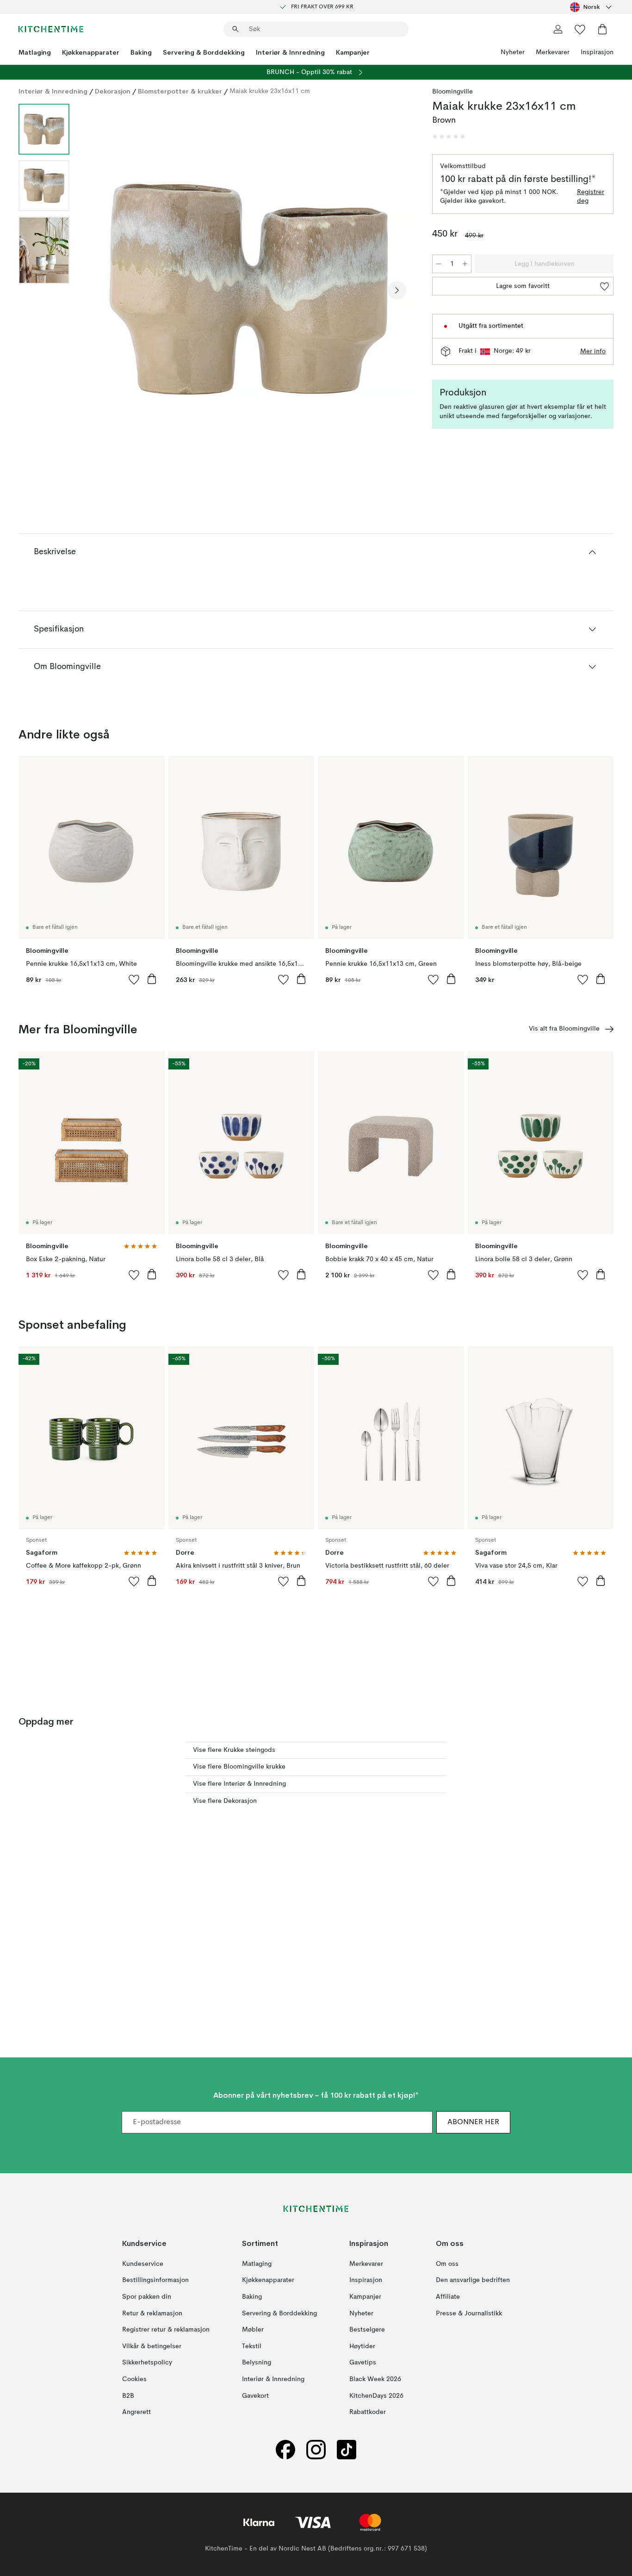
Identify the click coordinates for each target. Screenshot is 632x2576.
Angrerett (136, 2412)
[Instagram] (316, 2450)
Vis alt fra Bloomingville (564, 1029)
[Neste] (397, 290)
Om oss (447, 2264)
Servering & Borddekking (204, 52)
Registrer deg (591, 197)
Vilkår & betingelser (152, 2346)
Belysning (257, 2363)
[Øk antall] (465, 264)
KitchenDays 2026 (376, 2396)
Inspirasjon (597, 52)
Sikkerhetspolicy (147, 2363)
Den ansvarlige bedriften (473, 2281)
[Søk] (235, 29)
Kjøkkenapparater (91, 52)
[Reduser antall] (439, 264)
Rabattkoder (368, 2412)
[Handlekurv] (602, 29)
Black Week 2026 (375, 2379)
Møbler (253, 2330)
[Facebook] (285, 2450)
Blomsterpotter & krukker (180, 91)
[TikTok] (347, 2450)
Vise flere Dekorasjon (225, 1801)
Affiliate (448, 2297)
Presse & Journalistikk (469, 2313)
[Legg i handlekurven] (152, 979)
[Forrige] (101, 290)
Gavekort (255, 2396)
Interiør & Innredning (290, 52)
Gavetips (363, 2363)
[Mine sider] (558, 29)
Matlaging (35, 52)
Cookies (134, 2379)
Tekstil (252, 2346)
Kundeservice (143, 2264)
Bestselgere (367, 2330)
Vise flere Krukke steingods (234, 1750)
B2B (128, 2396)
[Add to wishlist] (134, 979)
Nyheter (513, 52)
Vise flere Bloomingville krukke (239, 1767)
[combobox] (592, 7)
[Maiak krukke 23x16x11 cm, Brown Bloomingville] (249, 289)
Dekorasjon (113, 91)
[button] (449, 137)
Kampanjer (353, 52)
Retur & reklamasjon (152, 2313)
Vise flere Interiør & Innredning (239, 1784)
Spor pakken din (147, 2297)
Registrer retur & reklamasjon (166, 2330)
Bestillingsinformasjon (155, 2281)
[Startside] (51, 29)
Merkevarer (553, 52)
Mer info (593, 351)
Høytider (362, 2346)
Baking (141, 52)
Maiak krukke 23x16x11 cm (270, 91)
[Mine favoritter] (580, 29)
